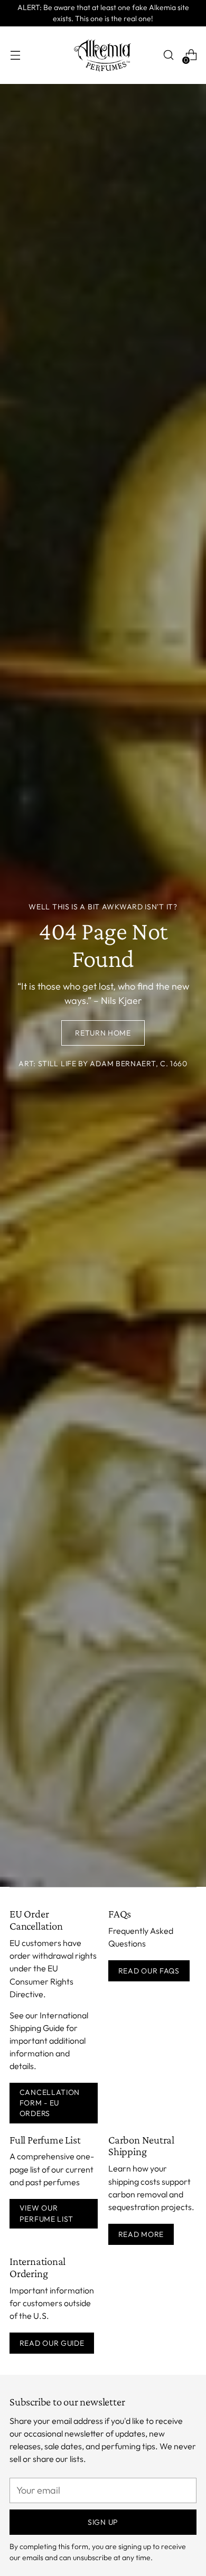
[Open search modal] (168, 55)
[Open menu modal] (15, 55)
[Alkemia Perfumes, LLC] (103, 55)
